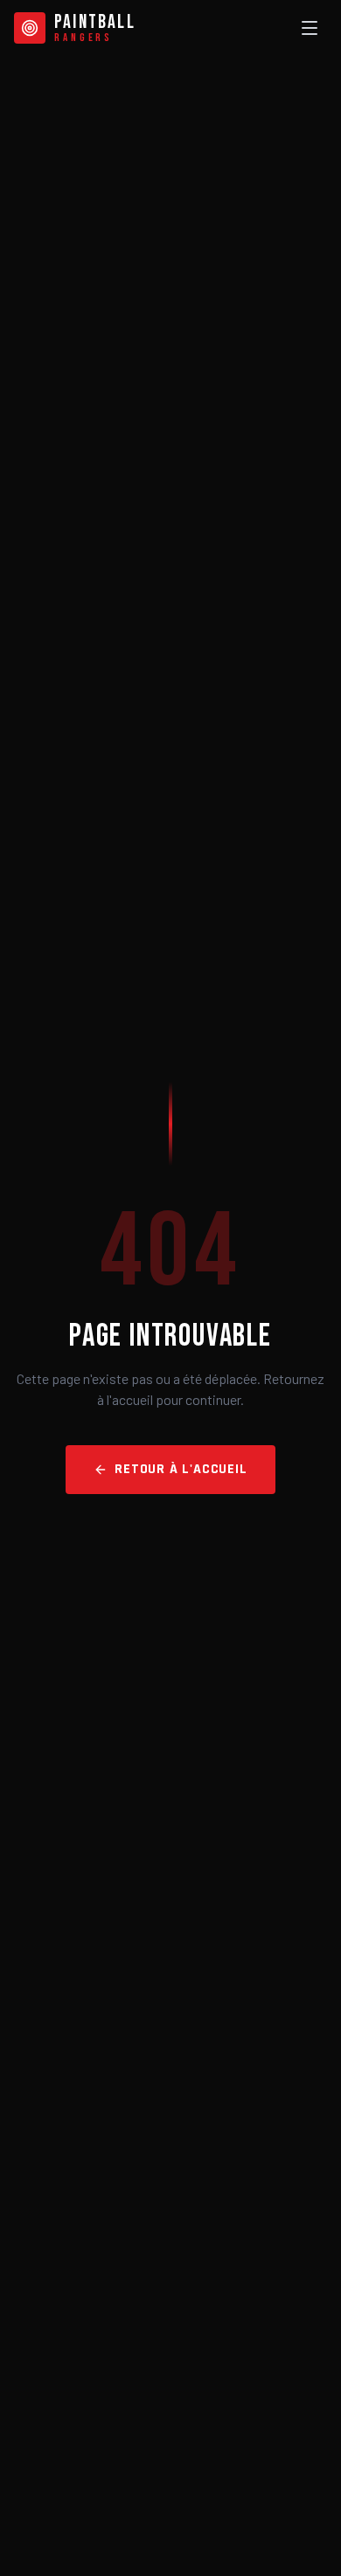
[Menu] (310, 28)
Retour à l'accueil (181, 1469)
